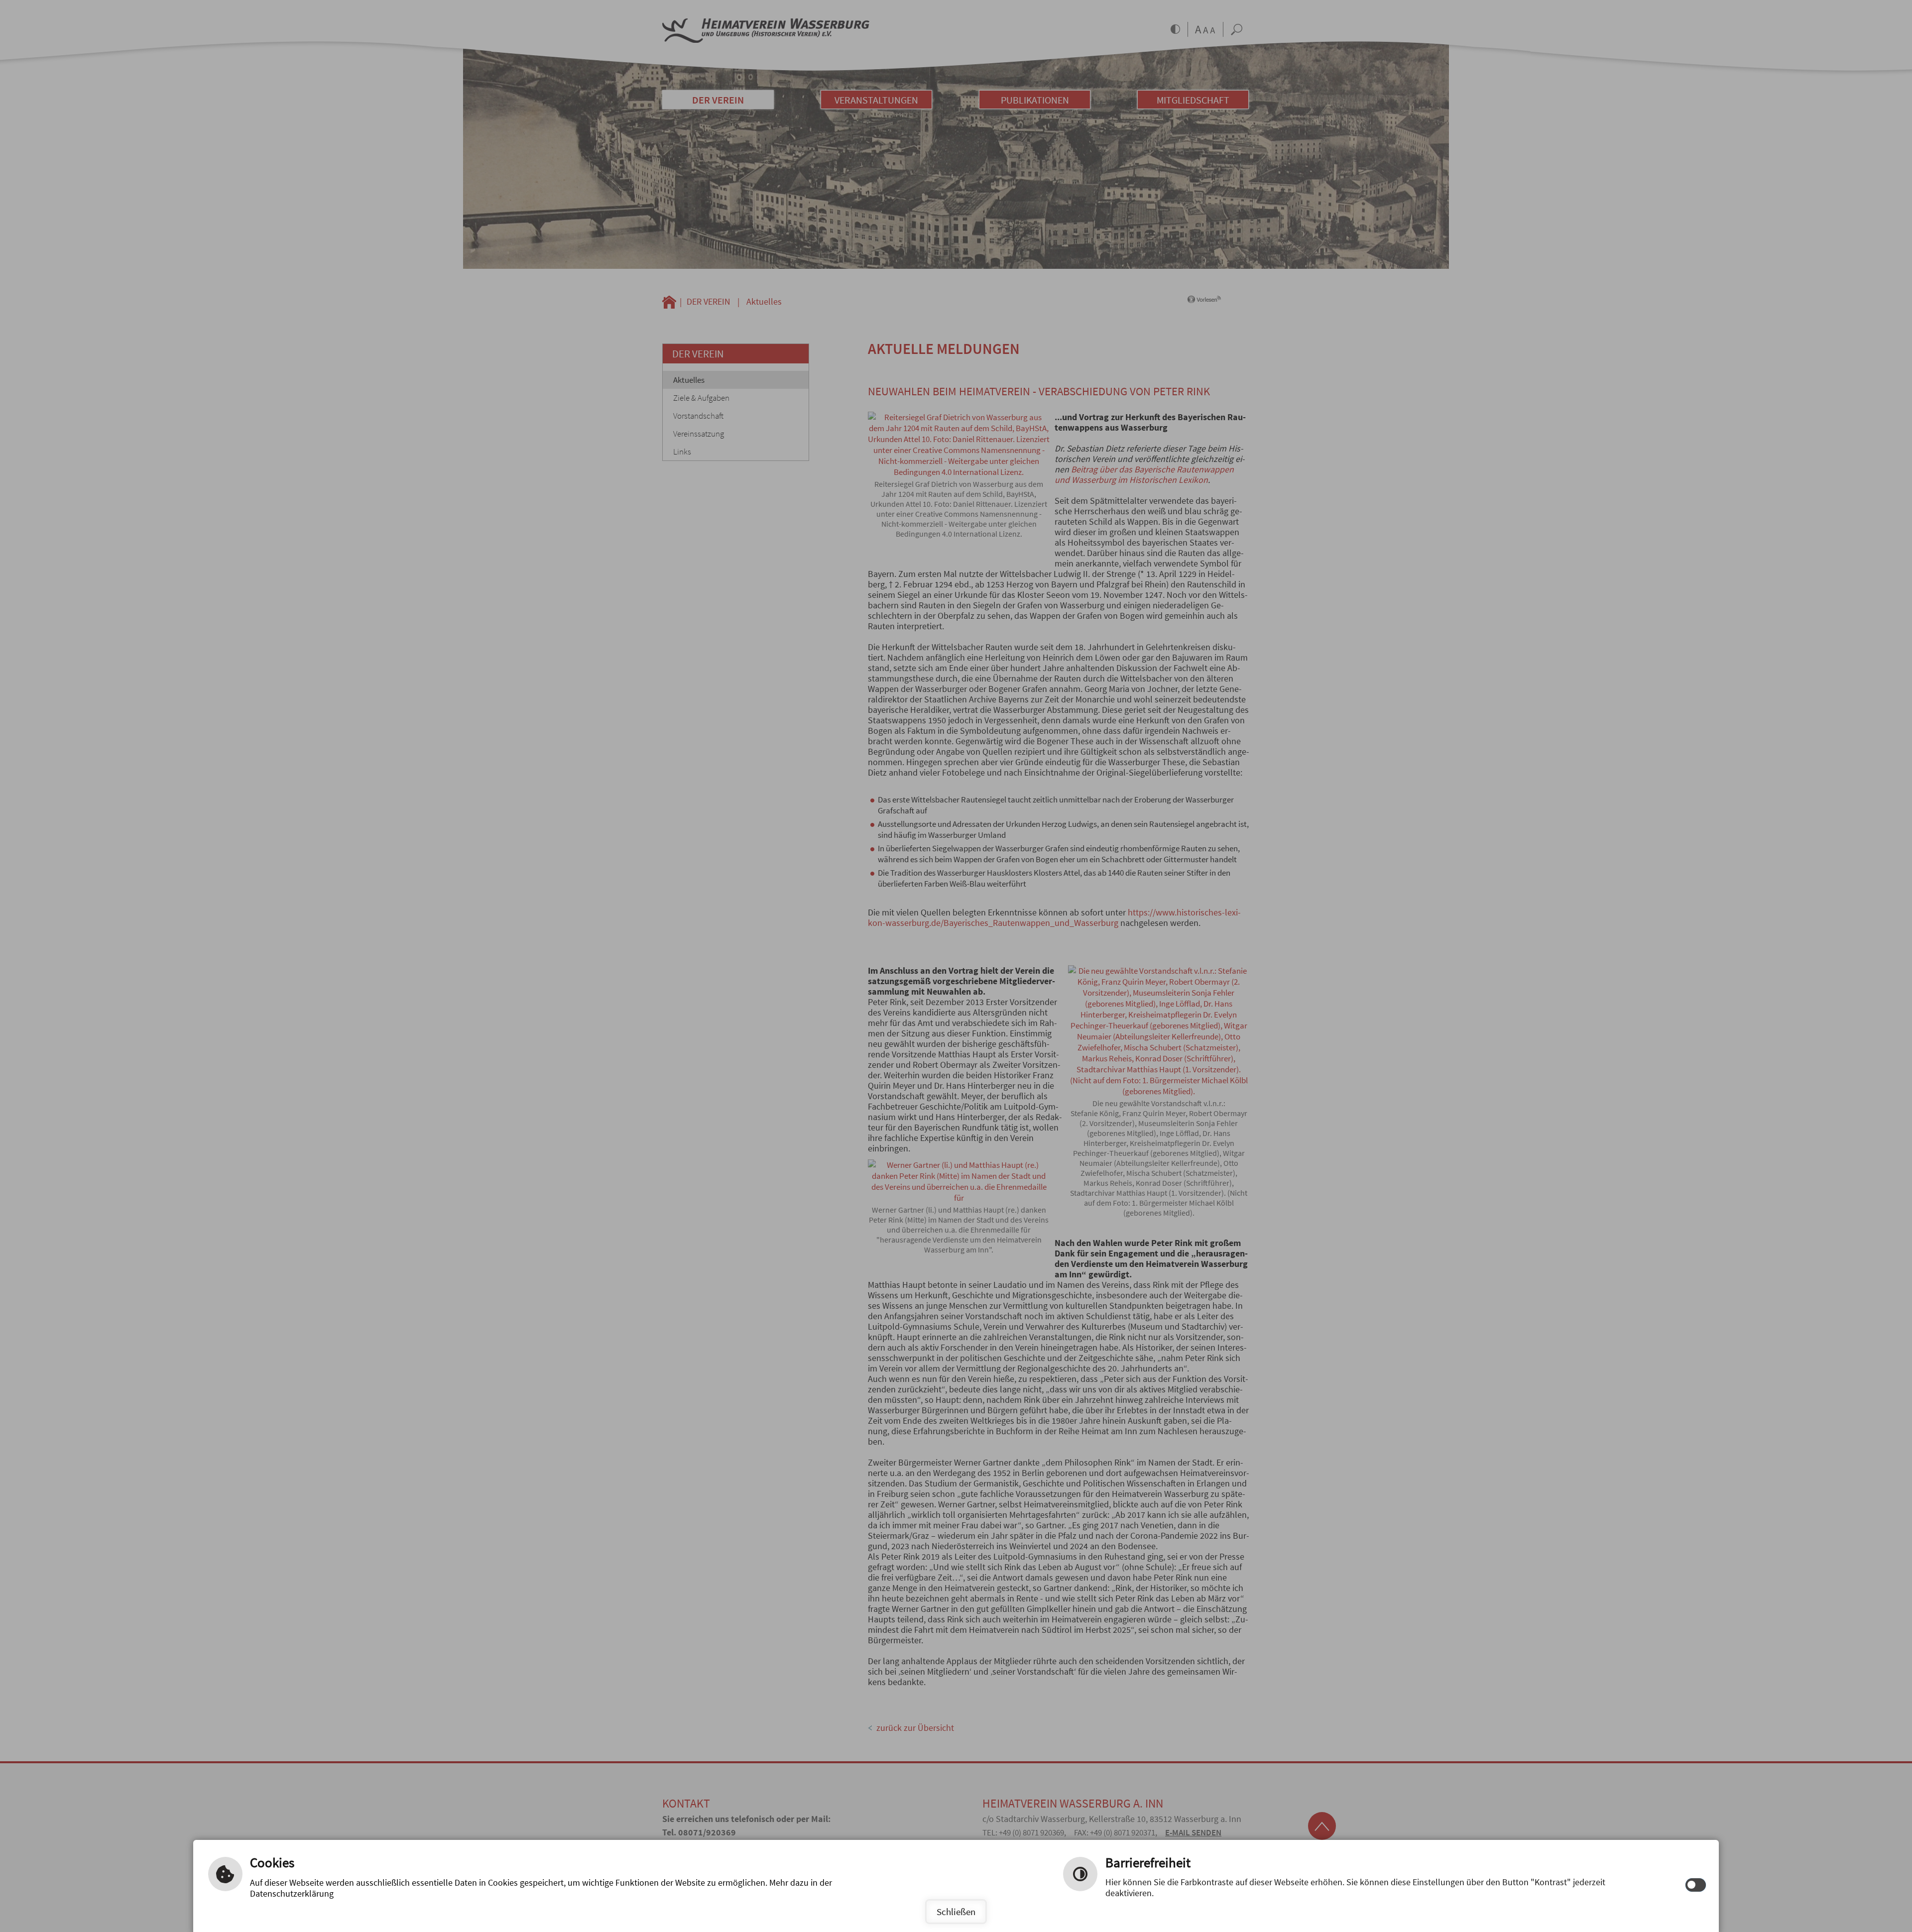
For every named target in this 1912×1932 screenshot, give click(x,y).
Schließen (956, 1912)
